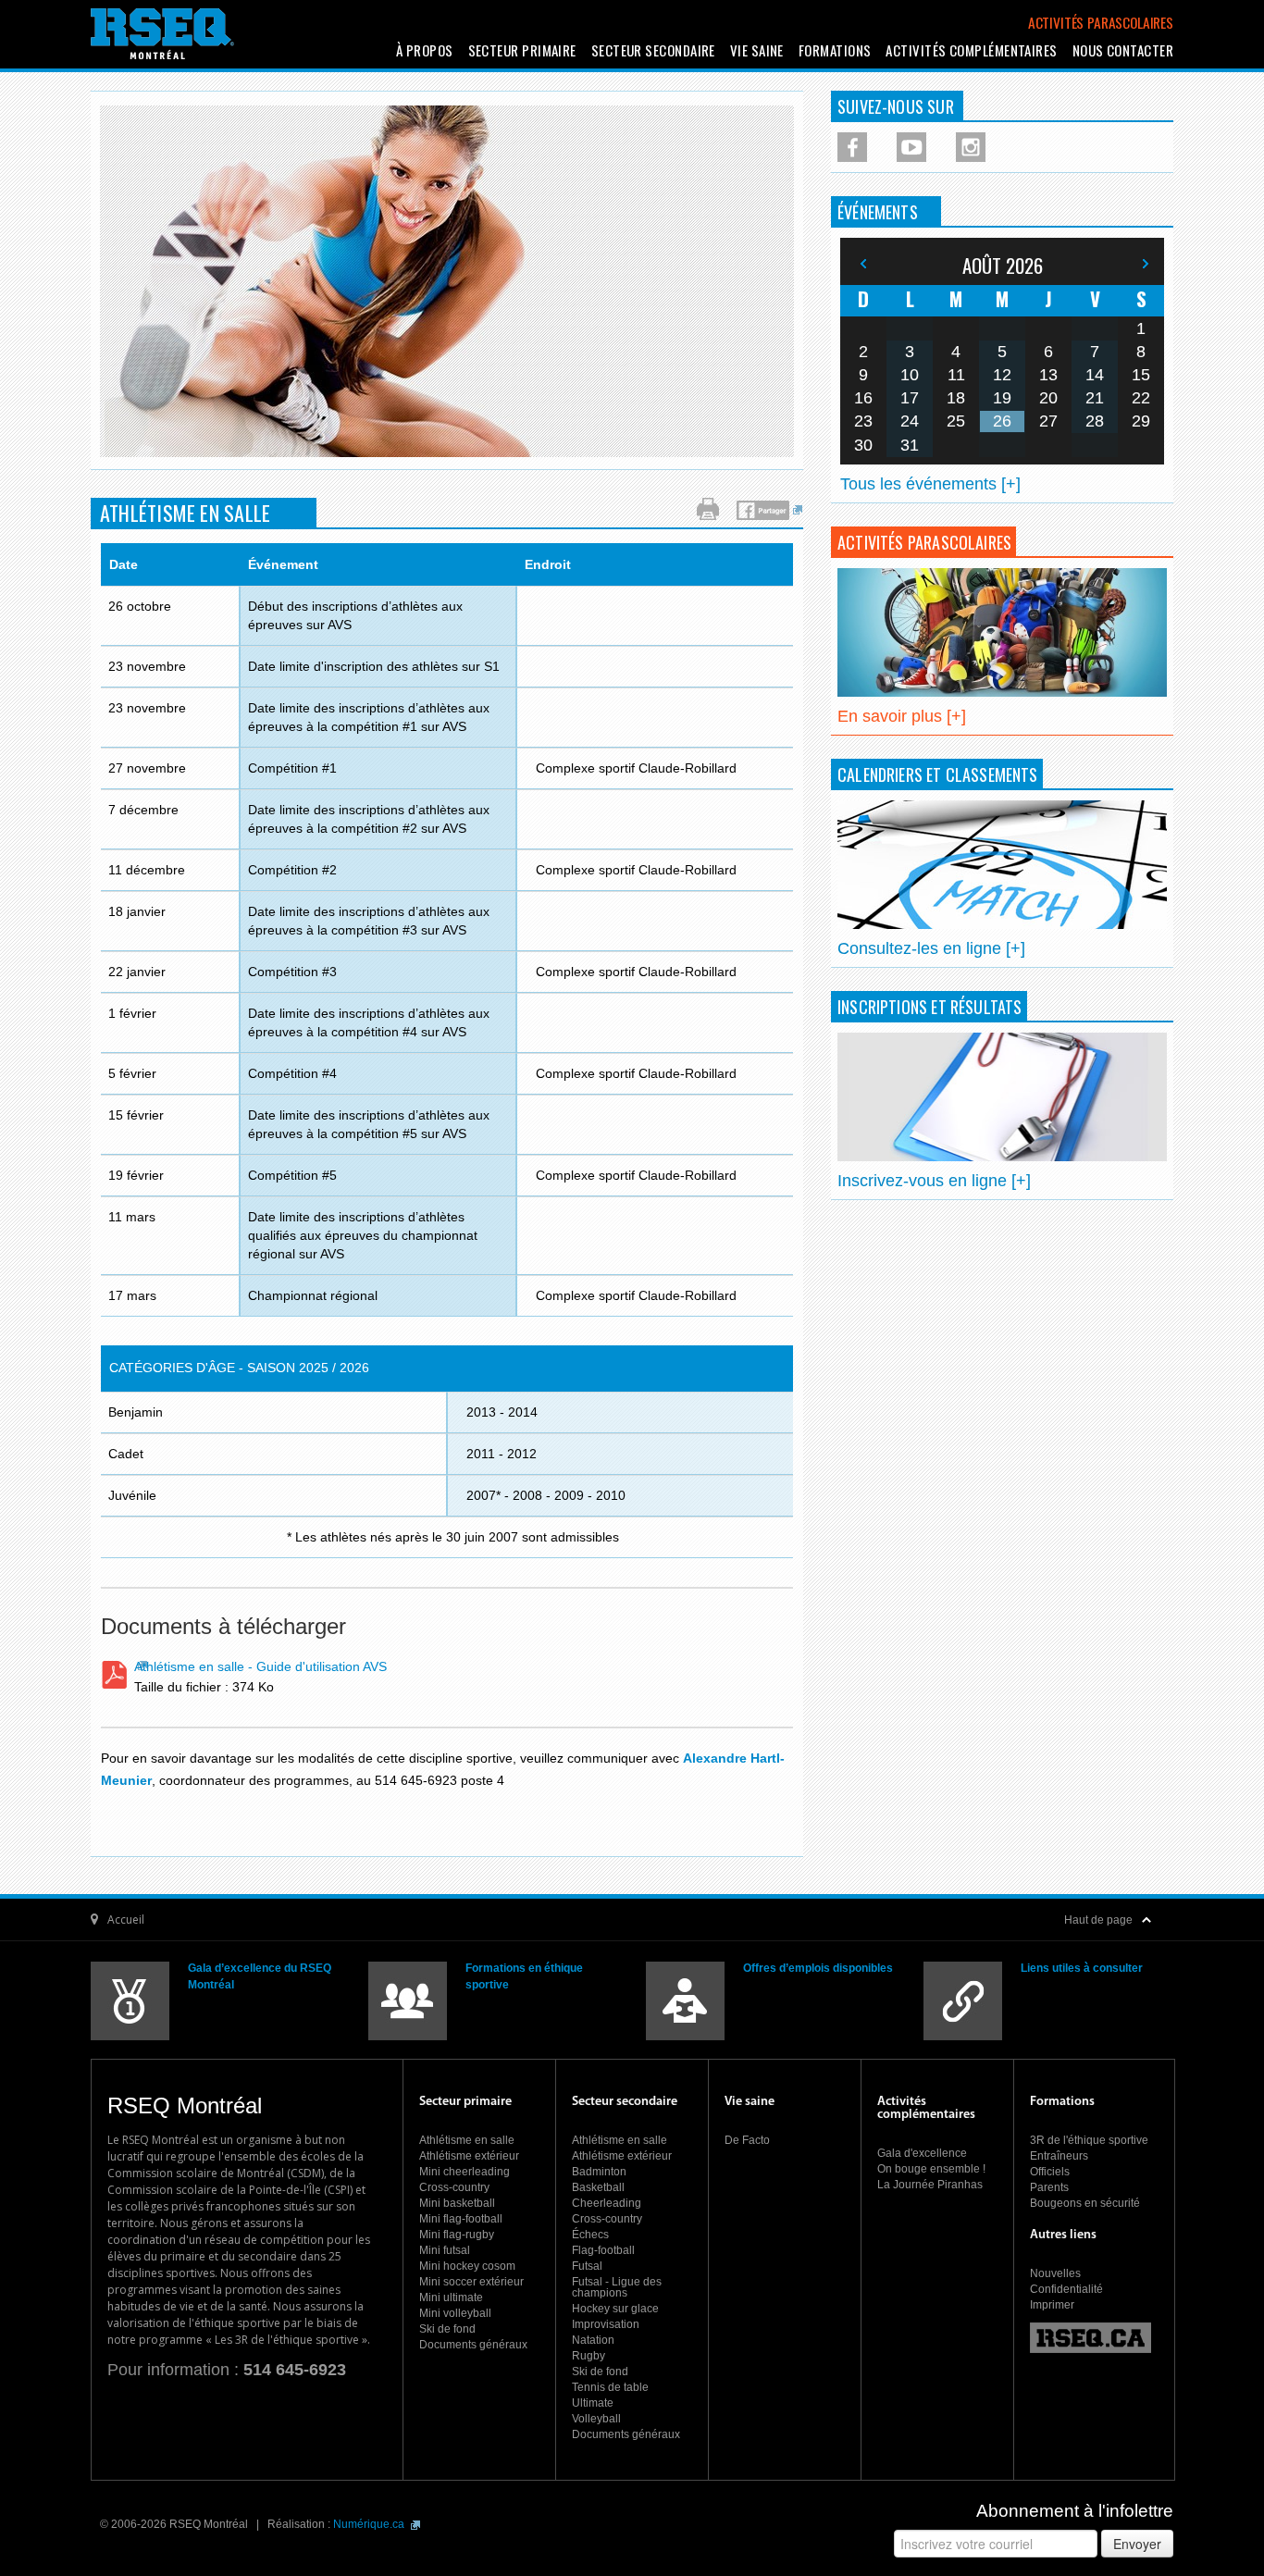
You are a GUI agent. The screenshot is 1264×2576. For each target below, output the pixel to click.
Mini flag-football (461, 2219)
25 (956, 421)
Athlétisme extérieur (469, 2156)
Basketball (598, 2187)
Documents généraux (473, 2345)
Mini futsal (445, 2250)
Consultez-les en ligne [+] (931, 948)
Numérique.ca (370, 2524)
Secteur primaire (522, 50)
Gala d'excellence (922, 2153)
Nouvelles (1055, 2273)
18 (956, 398)
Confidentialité (1066, 2289)
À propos (425, 50)
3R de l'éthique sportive (1089, 2140)
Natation (593, 2340)
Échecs (590, 2235)
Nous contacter (1123, 50)
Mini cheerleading (465, 2172)
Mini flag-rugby (457, 2235)
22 (1141, 398)
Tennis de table (610, 2387)
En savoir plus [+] (902, 716)
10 (910, 375)
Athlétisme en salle (467, 2140)
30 (863, 445)
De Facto (747, 2140)
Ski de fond (447, 2329)
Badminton (599, 2172)
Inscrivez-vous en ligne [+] (934, 1181)
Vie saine (757, 50)
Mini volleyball (455, 2313)
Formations (835, 50)
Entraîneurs (1059, 2156)
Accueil (126, 1920)
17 (910, 398)
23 (863, 421)
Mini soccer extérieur (471, 2282)
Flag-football (603, 2250)
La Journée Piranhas (930, 2185)
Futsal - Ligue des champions (617, 2287)
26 (1002, 421)
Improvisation (606, 2324)
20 (1048, 398)
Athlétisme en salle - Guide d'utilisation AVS (260, 1666)
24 (910, 421)
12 (1002, 375)
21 (1095, 398)
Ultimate (593, 2403)
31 (910, 445)
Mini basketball (457, 2203)
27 (1048, 421)
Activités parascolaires (1101, 22)
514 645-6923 (295, 2370)
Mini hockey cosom (467, 2266)
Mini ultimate (451, 2297)
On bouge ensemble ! (931, 2169)
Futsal (587, 2266)
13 (1048, 375)
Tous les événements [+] (930, 484)
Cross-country (454, 2187)
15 (1141, 375)
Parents (1049, 2187)
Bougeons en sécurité (1085, 2203)
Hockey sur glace (615, 2309)
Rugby (589, 2356)
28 (1095, 421)
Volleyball (596, 2419)
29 (1141, 421)
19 (1002, 398)
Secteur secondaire (653, 50)
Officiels (1050, 2172)
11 (956, 375)
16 (863, 398)
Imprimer (1052, 2305)
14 (1095, 375)
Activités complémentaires (971, 50)
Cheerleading (607, 2203)
